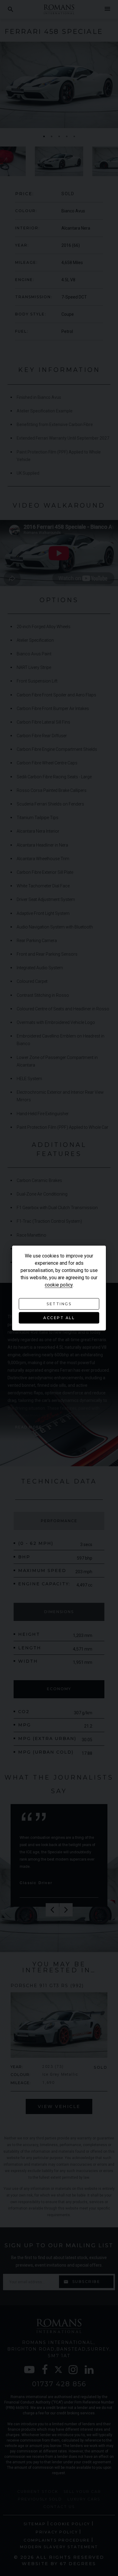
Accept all (59, 1318)
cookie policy (59, 1285)
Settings (59, 1304)
